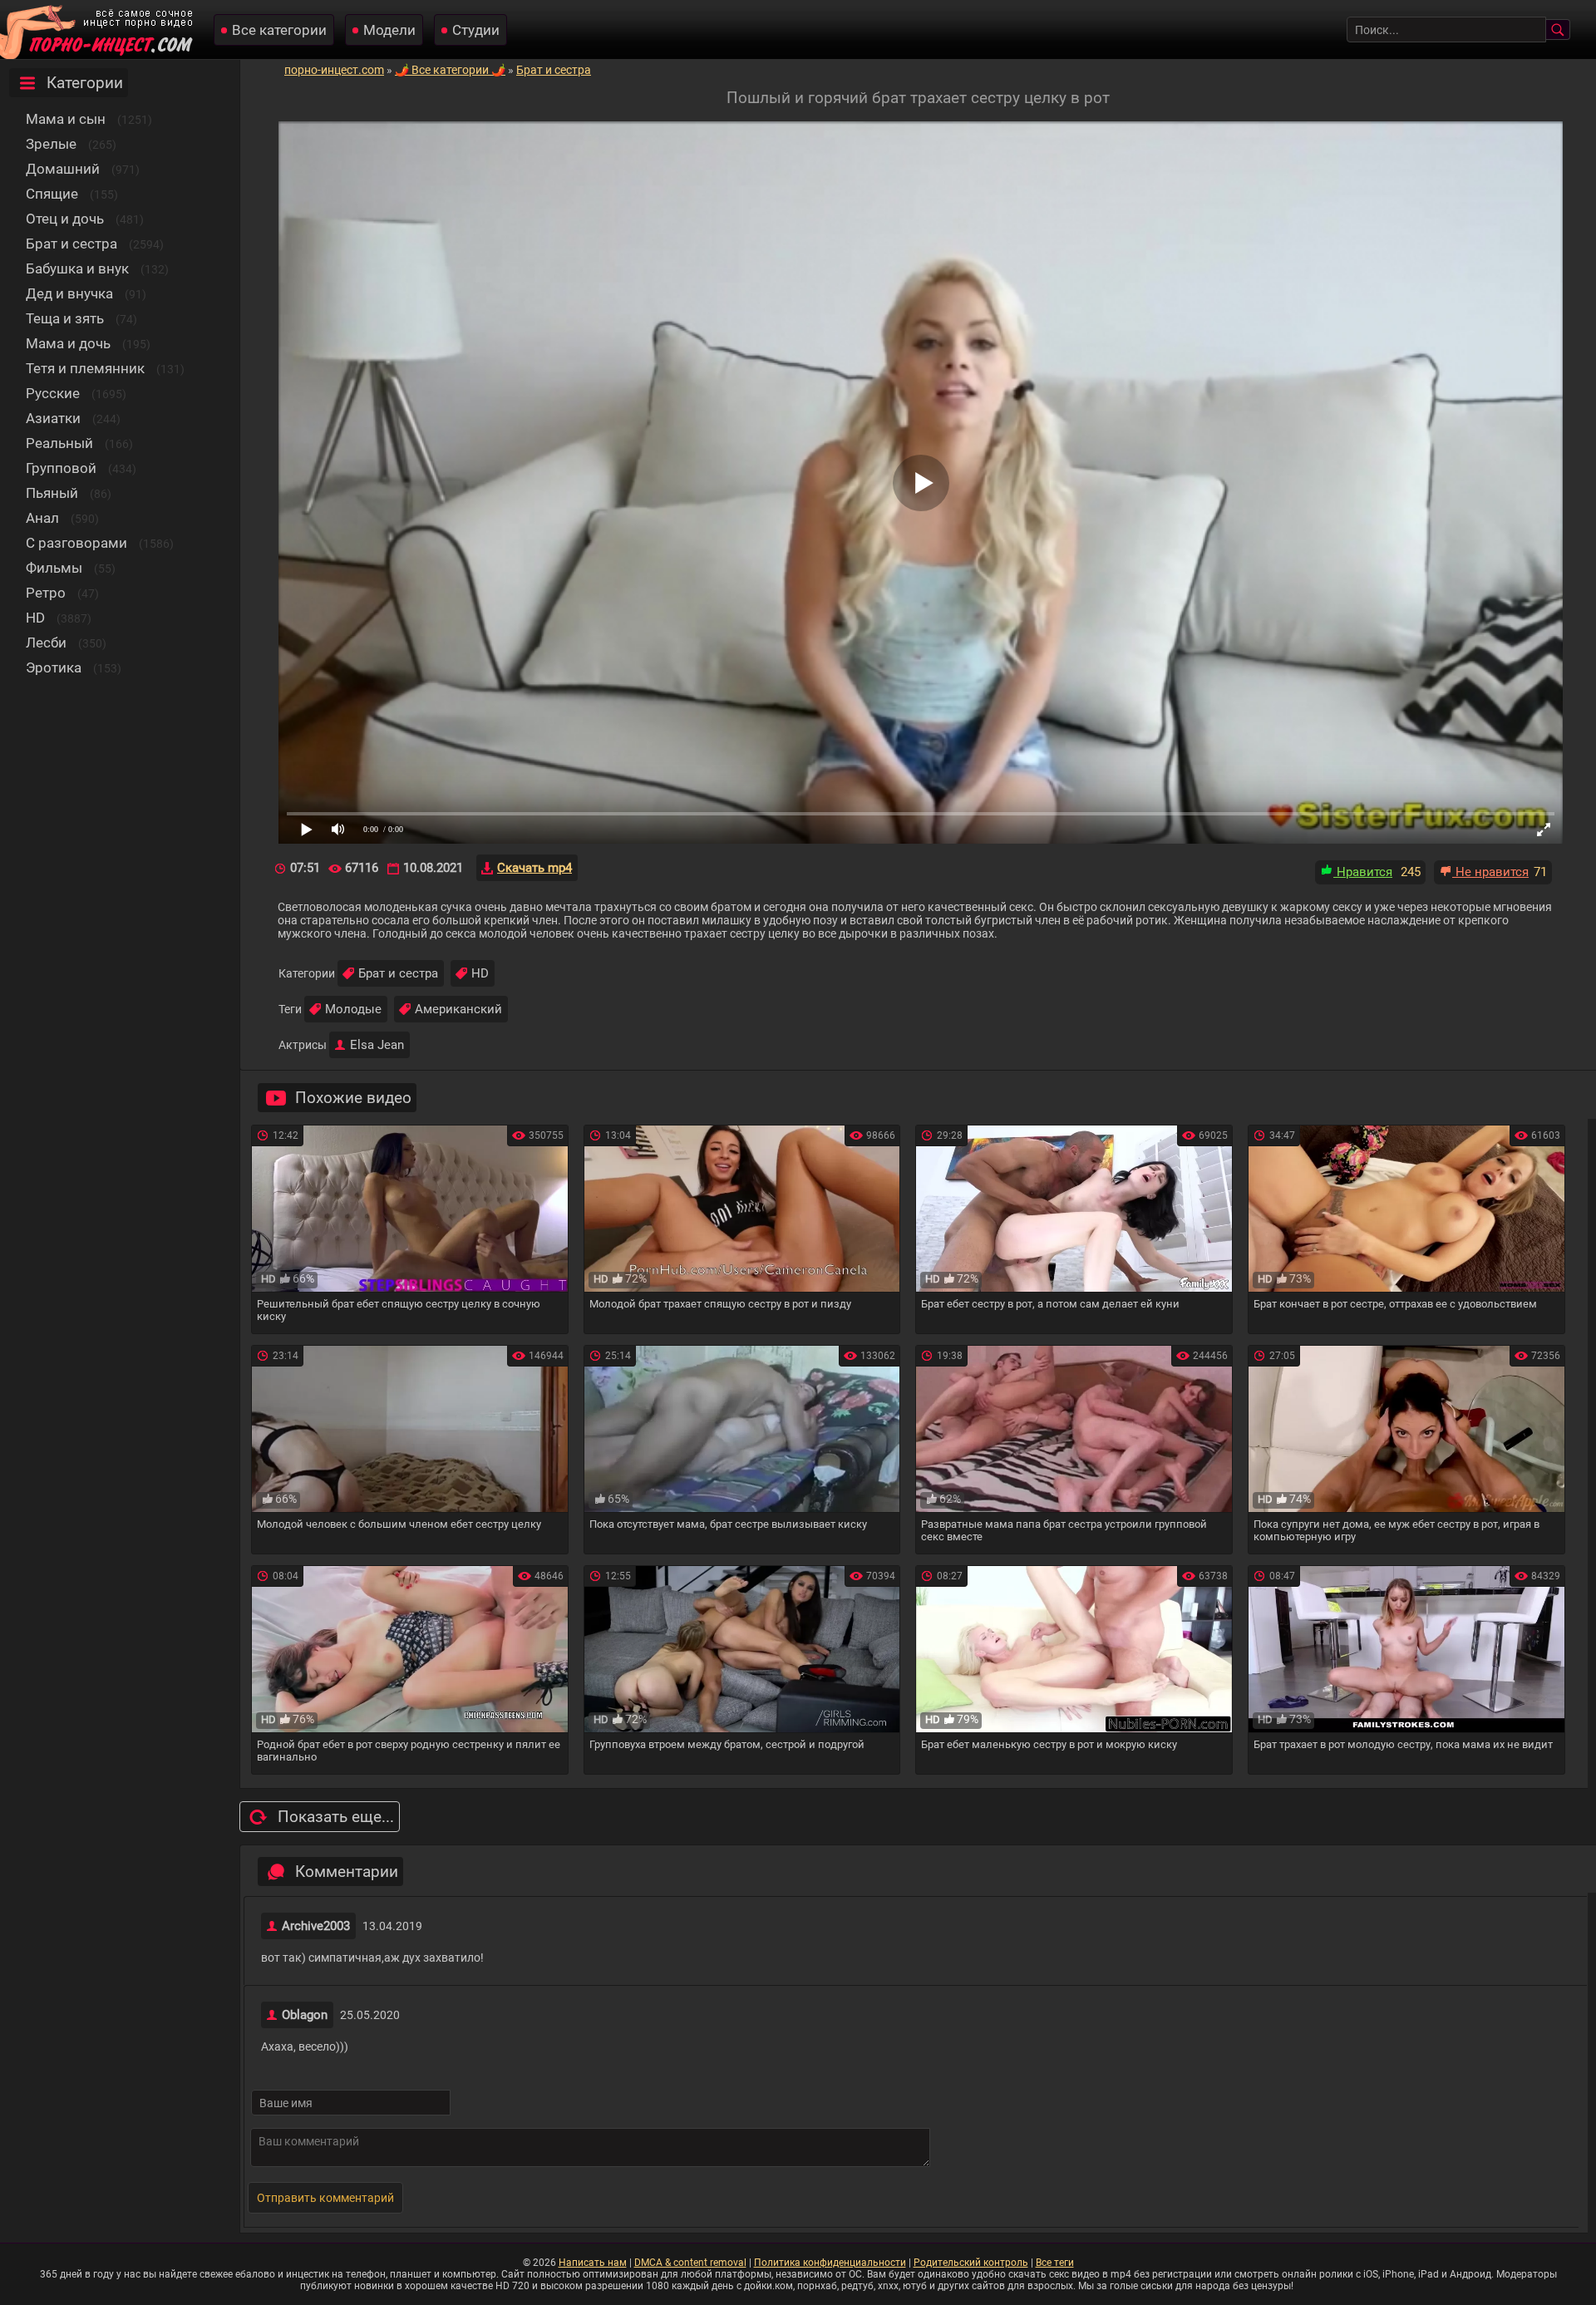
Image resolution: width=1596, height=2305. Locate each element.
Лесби (46, 643)
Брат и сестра (71, 244)
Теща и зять (65, 318)
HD (35, 618)
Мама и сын (66, 119)
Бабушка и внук (77, 268)
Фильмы (54, 568)
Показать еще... (336, 1817)
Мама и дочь (68, 343)
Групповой (61, 468)
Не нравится (1490, 872)
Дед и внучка (69, 293)
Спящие (52, 194)
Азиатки (53, 418)
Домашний (63, 169)
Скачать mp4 (534, 868)
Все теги (1055, 2263)
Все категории (279, 30)
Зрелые (51, 144)
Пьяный (52, 493)
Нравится (1363, 872)
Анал (42, 518)
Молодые (353, 1009)
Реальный (59, 443)
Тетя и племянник (85, 368)
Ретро (46, 593)
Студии (476, 30)
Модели (389, 30)
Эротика (54, 667)
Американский (458, 1009)
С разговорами (76, 543)
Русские (53, 393)
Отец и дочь (65, 219)
